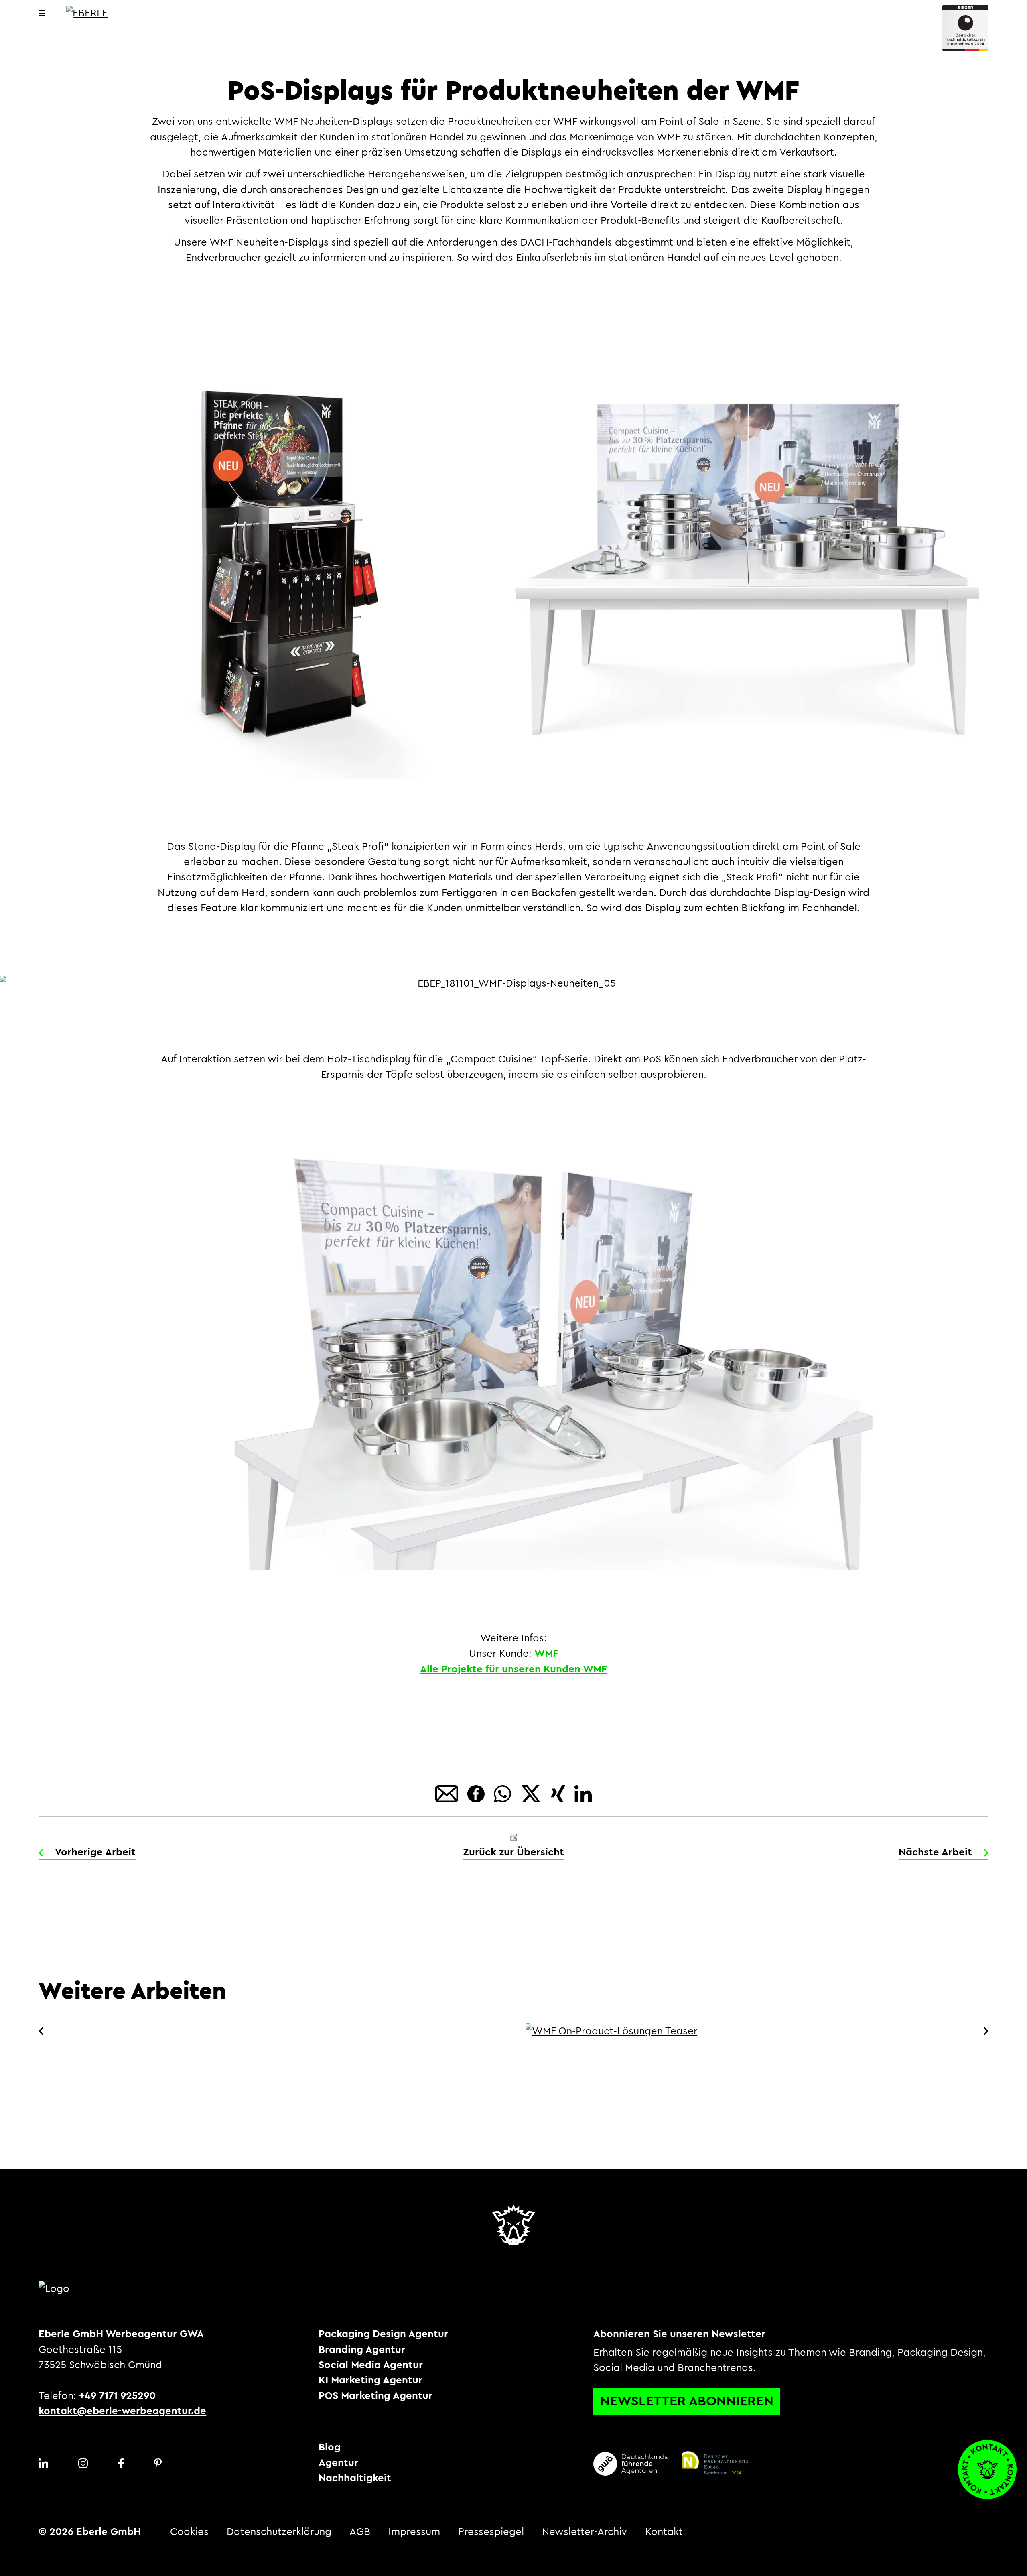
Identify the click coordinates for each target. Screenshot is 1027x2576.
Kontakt (664, 2532)
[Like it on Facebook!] (477, 1793)
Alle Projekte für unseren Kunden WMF (513, 1669)
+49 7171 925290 (117, 2396)
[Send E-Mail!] (448, 1793)
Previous (43, 2031)
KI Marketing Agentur (370, 2380)
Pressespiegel (491, 2532)
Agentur (338, 2463)
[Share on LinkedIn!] (583, 1793)
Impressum (414, 2532)
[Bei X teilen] (532, 1793)
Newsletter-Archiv (585, 2532)
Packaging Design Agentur (383, 2334)
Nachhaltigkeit (355, 2478)
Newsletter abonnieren (687, 2401)
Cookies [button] (189, 2532)
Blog (330, 2447)
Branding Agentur (362, 2350)
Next (984, 2031)
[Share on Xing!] (560, 1793)
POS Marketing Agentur (375, 2396)
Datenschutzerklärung (279, 2532)
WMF (546, 1654)
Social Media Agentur (371, 2365)
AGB (360, 2532)
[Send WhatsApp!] (504, 1793)
